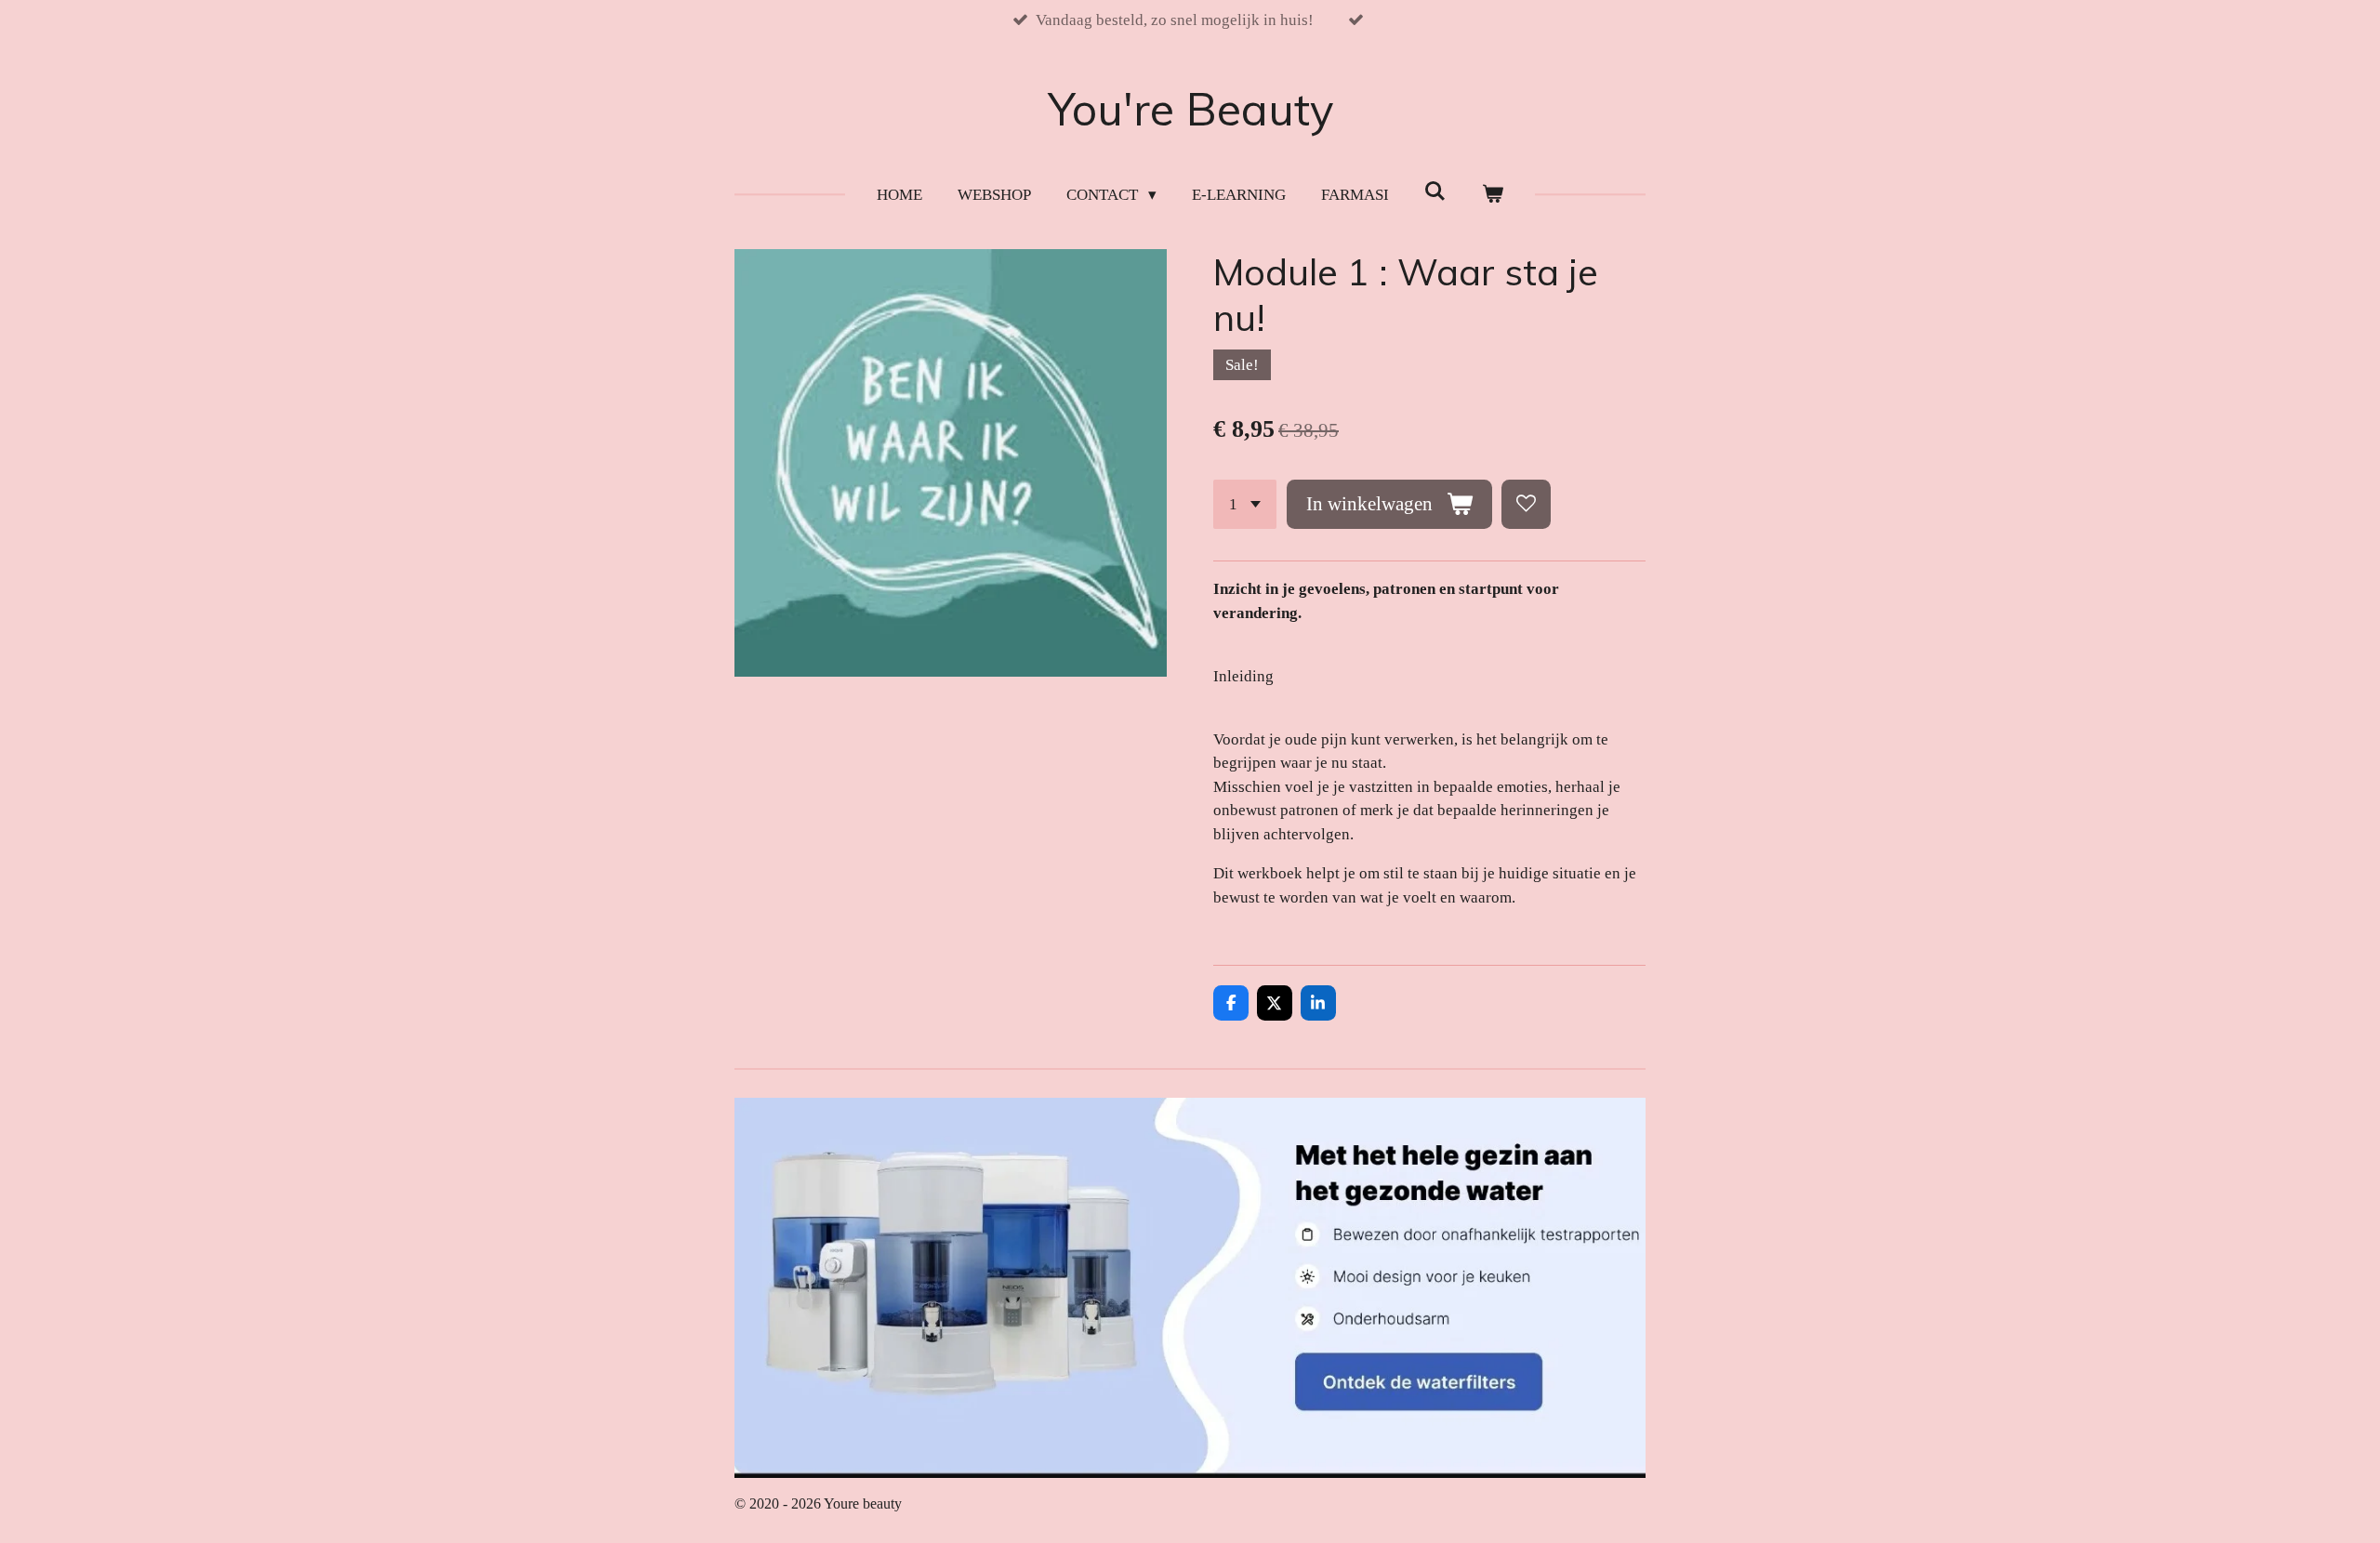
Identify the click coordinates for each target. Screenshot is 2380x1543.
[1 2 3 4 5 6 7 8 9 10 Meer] (1245, 504)
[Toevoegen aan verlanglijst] (1526, 504)
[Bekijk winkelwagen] (1492, 195)
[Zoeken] (1435, 192)
